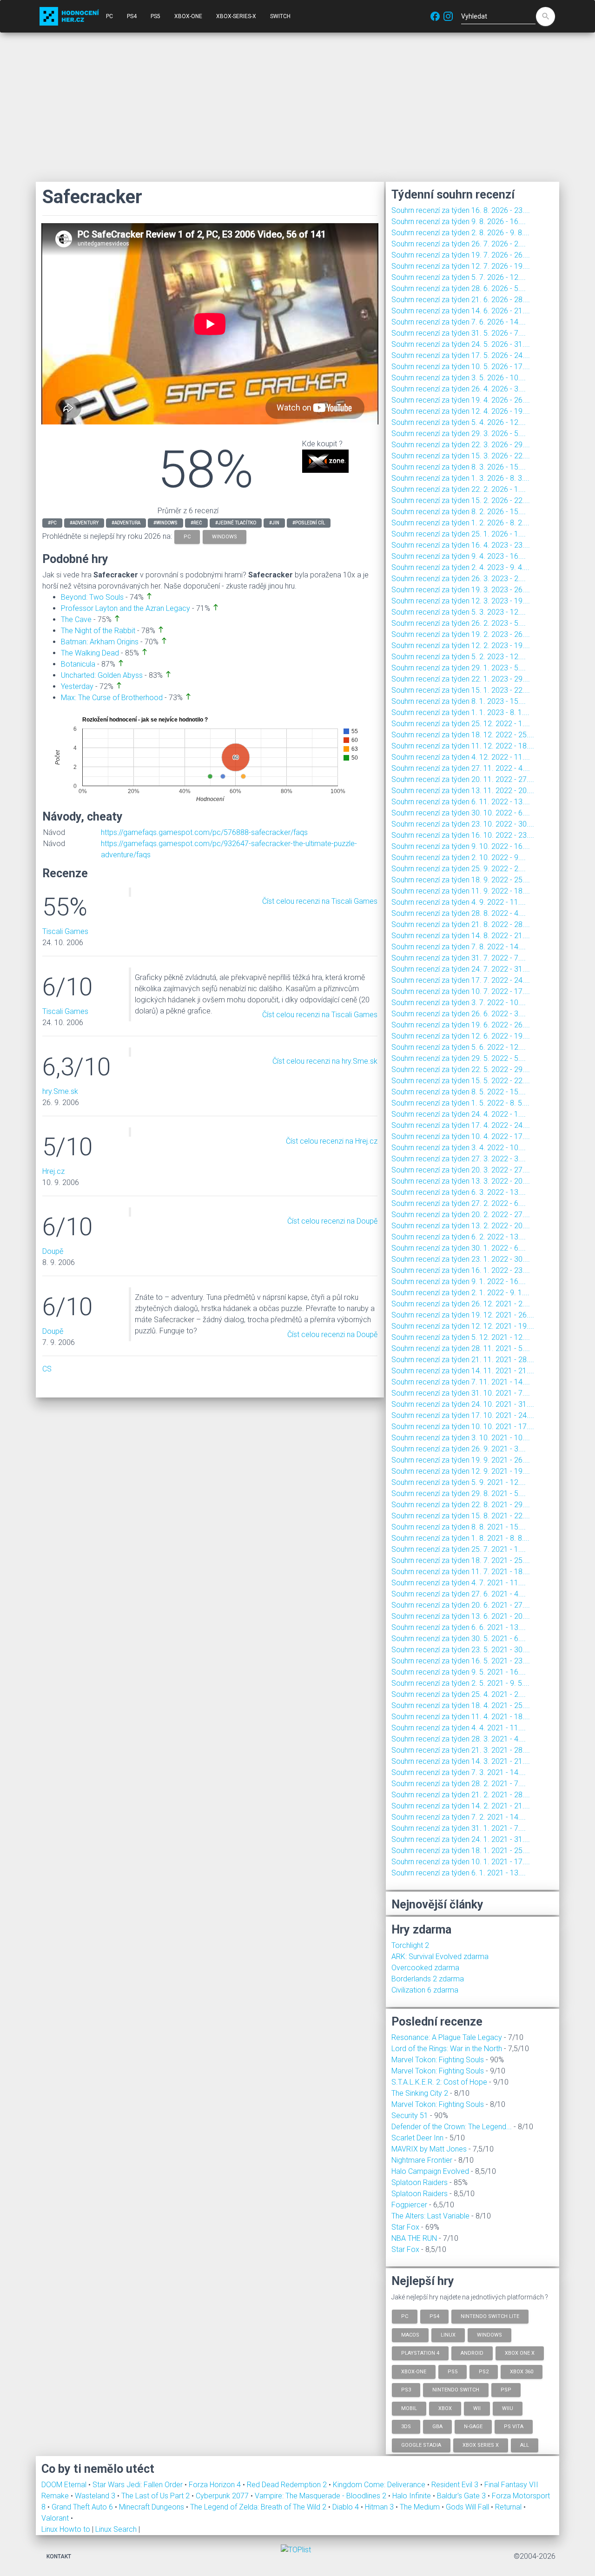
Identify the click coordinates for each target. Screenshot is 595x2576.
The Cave (76, 619)
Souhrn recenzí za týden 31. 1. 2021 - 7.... (459, 1828)
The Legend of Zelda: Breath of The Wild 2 (259, 2507)
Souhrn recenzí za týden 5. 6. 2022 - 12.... (459, 1047)
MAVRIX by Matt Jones (429, 2149)
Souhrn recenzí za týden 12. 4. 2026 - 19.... (461, 411)
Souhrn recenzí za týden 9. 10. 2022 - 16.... (461, 846)
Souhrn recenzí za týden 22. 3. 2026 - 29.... (461, 445)
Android (472, 2353)
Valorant (56, 2518)
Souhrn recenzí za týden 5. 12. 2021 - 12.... (461, 1337)
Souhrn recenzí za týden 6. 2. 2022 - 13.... (459, 1237)
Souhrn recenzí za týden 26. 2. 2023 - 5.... (459, 623)
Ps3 (406, 2390)
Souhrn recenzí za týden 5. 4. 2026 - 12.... (459, 422)
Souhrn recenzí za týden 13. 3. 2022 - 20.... (461, 1181)
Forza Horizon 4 (216, 2485)
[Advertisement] (297, 107)
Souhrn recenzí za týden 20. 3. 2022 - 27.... (461, 1170)
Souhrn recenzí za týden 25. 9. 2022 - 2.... (459, 869)
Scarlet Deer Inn (417, 2138)
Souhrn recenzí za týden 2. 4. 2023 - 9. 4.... (460, 567)
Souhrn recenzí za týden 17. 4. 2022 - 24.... (461, 1125)
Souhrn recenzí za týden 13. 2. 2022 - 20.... (461, 1226)
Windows (489, 2334)
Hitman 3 (380, 2507)
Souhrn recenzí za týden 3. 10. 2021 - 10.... (461, 1438)
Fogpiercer (409, 2205)
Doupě (53, 1251)
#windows (165, 523)
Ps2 (484, 2371)
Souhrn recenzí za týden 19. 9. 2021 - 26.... (461, 1460)
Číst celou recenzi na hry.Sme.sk (325, 1061)
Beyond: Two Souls (92, 597)
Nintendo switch (456, 2390)
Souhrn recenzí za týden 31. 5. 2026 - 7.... (459, 333)
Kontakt (59, 2556)
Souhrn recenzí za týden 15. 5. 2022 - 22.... (461, 1081)
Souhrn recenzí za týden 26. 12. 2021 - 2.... (461, 1304)
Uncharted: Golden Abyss (102, 675)
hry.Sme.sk (60, 1091)
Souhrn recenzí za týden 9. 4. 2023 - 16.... (459, 556)
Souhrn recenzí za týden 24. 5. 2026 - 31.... (461, 344)
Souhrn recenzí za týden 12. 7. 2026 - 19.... (461, 266)
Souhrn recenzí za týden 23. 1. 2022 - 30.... (461, 1259)
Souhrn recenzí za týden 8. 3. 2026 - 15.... (459, 467)
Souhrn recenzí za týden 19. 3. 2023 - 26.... (461, 590)
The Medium (421, 2507)
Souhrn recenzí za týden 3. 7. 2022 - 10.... (459, 1003)
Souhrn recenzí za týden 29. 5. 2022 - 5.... (459, 1058)
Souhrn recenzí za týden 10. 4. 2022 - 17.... (461, 1136)
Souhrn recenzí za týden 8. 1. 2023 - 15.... (459, 701)
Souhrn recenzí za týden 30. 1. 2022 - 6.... (459, 1248)
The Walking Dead (90, 653)
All (525, 2445)
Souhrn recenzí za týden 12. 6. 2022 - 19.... (461, 1036)
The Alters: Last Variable (430, 2216)
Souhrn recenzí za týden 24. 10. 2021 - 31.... (463, 1404)
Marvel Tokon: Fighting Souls (438, 2060)
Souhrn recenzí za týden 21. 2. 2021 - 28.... (461, 1795)
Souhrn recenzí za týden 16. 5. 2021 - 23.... (461, 1661)
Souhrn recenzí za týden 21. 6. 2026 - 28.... (461, 300)
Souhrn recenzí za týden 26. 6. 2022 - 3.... (459, 1014)
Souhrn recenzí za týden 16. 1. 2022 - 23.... (461, 1270)
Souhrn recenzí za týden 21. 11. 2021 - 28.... (463, 1360)
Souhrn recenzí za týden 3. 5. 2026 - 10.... (459, 378)
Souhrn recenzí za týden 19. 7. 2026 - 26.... (461, 255)
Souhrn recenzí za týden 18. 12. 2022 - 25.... (463, 735)
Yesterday (77, 686)
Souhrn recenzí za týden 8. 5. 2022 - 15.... (459, 1092)
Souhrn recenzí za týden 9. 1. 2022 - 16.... (459, 1281)
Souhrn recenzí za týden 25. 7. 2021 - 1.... (459, 1549)
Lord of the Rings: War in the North (447, 2049)
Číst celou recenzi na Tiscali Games (320, 901)
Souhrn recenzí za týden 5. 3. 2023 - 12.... (459, 612)
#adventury (84, 523)
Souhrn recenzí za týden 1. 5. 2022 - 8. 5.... (460, 1103)
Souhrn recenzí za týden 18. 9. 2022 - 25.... (461, 880)
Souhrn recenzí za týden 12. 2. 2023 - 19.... (461, 646)
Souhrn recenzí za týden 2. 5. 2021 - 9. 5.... (460, 1683)
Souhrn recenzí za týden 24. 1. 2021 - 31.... (461, 1839)
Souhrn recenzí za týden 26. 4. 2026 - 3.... (459, 389)
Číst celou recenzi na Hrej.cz (332, 1141)
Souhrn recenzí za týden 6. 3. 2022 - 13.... (459, 1192)
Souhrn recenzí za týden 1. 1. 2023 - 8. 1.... (460, 712)
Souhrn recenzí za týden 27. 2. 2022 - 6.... (459, 1203)
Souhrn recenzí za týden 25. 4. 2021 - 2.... (459, 1694)
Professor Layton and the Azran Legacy (126, 608)
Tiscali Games (65, 931)
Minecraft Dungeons (152, 2507)
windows (225, 537)
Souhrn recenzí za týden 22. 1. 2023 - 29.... (461, 679)
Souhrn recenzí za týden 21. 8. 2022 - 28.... (461, 924)
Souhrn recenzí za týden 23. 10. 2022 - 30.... (463, 824)
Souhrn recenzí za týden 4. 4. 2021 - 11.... (459, 1728)
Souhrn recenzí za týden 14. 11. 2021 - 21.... (463, 1371)
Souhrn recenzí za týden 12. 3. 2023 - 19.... (461, 601)
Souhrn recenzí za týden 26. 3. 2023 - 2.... (459, 579)
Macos (410, 2334)
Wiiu (508, 2408)
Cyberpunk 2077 (223, 2496)
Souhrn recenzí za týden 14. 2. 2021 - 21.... (461, 1806)
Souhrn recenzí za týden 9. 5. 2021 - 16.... (459, 1672)
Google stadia (421, 2445)
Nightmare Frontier (422, 2160)
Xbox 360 (522, 2371)
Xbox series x (481, 2445)
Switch (280, 16)
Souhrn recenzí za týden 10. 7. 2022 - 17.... (461, 991)
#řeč (196, 523)
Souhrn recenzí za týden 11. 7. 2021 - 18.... (461, 1572)
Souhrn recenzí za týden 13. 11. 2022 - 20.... (463, 791)
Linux (448, 2334)
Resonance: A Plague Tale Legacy (447, 2037)
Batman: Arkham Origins (100, 642)
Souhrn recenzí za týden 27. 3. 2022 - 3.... (459, 1159)
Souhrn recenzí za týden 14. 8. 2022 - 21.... (461, 936)
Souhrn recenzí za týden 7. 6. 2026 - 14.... (459, 322)
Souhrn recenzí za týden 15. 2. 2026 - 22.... (461, 500)
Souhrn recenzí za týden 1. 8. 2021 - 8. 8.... (460, 1538)
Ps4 (434, 2316)
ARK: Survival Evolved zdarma (440, 1957)
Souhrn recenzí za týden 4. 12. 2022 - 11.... (461, 757)
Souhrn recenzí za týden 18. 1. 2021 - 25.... (461, 1851)
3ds (406, 2427)
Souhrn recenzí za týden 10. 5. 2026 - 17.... (461, 367)
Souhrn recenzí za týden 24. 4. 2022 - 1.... (459, 1114)
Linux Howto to (66, 2529)
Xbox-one (414, 2371)
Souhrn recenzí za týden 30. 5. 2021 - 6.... (459, 1639)
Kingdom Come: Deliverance (380, 2485)
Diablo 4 (347, 2507)
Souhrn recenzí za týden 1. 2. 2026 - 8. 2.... (460, 523)
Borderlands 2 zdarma (428, 1979)
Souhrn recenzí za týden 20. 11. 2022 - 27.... (463, 779)
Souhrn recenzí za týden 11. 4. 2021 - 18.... (461, 1717)
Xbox (445, 2408)
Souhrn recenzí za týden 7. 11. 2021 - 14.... (461, 1382)
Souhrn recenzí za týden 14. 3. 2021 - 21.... (461, 1761)
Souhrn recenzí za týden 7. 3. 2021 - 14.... (459, 1772)
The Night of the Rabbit (98, 631)
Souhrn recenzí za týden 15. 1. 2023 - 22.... (461, 690)
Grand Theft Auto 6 (83, 2507)
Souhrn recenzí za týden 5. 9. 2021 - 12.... (459, 1482)
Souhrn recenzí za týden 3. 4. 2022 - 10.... (459, 1148)
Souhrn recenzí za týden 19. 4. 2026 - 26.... (461, 400)
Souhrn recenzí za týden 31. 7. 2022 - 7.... (459, 958)
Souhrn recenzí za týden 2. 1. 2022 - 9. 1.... (460, 1293)
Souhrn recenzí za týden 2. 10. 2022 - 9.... (459, 858)
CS (47, 1369)
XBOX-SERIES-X (236, 16)
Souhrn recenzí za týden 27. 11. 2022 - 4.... (461, 768)
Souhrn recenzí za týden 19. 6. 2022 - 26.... (461, 1025)
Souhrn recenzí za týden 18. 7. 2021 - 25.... (461, 1560)
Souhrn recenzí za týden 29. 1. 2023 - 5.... (459, 668)
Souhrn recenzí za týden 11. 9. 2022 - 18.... (461, 891)
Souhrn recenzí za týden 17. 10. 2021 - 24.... (463, 1415)
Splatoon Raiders (420, 2182)
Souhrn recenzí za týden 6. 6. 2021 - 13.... (459, 1627)
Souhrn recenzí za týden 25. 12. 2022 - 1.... (461, 724)
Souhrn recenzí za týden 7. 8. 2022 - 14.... (459, 947)
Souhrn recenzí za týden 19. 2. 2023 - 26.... (461, 634)
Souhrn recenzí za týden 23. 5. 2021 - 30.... (461, 1650)
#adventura (126, 523)
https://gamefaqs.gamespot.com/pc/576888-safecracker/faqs (204, 832)
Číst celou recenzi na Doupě (332, 1221)
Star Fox (405, 2227)
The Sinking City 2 (420, 2093)
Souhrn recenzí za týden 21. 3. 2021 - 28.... (461, 1750)
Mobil (409, 2408)
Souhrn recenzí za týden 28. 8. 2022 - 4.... (459, 913)
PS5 (155, 16)
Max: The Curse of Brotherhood (112, 698)
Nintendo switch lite (490, 2316)
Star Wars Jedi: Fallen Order (139, 2485)
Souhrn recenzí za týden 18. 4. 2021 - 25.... (461, 1705)
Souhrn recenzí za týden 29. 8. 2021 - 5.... (459, 1493)
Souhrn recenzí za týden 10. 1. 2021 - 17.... (461, 1862)
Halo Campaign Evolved (430, 2171)
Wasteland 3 (96, 2496)
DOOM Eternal (65, 2485)
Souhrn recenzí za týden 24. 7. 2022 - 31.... (461, 969)
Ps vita (514, 2427)
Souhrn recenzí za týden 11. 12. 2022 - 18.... (463, 746)
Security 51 (410, 2116)
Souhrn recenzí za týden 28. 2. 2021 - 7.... (459, 1784)
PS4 (132, 16)
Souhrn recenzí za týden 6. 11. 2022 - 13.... (461, 802)
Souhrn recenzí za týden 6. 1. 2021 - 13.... (459, 1873)
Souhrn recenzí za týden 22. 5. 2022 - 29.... (461, 1069)
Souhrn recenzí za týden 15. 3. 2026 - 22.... (461, 456)
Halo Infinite (413, 2496)
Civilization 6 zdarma (425, 1990)
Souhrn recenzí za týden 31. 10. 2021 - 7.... (461, 1393)
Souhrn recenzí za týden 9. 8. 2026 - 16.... (459, 222)
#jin (274, 523)
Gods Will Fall (468, 2507)
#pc (52, 523)
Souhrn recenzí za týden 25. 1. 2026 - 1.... (459, 534)
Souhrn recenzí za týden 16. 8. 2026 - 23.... (461, 210)
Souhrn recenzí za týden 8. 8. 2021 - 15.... (459, 1527)
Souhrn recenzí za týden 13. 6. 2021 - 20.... (461, 1616)
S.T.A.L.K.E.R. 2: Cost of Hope (439, 2082)
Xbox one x (520, 2353)
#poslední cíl (309, 523)
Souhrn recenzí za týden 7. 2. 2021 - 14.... (459, 1817)
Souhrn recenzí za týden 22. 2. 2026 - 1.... (459, 489)
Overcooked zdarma (425, 1968)
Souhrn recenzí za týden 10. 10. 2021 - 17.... (463, 1427)
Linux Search (116, 2529)
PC (109, 16)
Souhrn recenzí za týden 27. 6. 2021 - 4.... (459, 1594)
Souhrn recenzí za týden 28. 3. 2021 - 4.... (459, 1739)
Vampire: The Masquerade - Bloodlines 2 (321, 2496)
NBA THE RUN (414, 2238)
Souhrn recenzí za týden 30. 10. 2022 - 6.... (461, 813)
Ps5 (453, 2371)
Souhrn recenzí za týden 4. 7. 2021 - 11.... (459, 1583)
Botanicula (78, 664)
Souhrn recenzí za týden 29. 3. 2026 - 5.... (459, 434)
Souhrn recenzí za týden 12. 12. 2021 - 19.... (463, 1326)
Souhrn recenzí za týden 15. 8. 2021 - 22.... (461, 1516)
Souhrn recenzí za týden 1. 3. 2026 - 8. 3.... (460, 478)
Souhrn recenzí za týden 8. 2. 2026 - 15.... (459, 512)
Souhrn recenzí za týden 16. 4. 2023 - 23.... (461, 545)
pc (187, 537)
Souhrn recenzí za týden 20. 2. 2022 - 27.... (461, 1215)
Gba (437, 2427)
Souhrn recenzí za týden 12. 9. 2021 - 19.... (461, 1471)
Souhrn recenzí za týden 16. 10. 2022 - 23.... (463, 835)
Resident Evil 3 (456, 2485)
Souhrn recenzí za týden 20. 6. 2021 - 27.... (461, 1605)
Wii (477, 2408)
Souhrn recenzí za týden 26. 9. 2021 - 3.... (459, 1449)
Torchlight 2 (410, 1945)
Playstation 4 (420, 2353)
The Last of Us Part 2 (156, 2496)
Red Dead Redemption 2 (288, 2485)
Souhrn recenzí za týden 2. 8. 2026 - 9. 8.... (460, 233)
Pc (405, 2316)
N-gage (473, 2427)
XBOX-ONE (188, 16)
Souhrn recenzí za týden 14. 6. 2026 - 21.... (461, 311)
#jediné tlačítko (236, 523)
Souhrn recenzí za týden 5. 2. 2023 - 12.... (459, 657)
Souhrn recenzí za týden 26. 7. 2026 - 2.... (459, 244)
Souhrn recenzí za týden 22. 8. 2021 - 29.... (461, 1505)
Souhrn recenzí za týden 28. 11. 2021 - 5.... (461, 1348)
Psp (506, 2390)
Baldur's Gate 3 (462, 2496)
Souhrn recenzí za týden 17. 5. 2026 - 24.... (461, 355)
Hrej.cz (53, 1171)
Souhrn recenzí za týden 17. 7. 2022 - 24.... (461, 980)
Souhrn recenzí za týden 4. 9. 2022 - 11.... (459, 902)
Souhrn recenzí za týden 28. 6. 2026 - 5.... (459, 288)
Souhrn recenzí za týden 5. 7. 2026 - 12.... (459, 277)
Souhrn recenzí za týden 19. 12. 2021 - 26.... (463, 1315)
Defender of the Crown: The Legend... (452, 2127)
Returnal (509, 2507)
